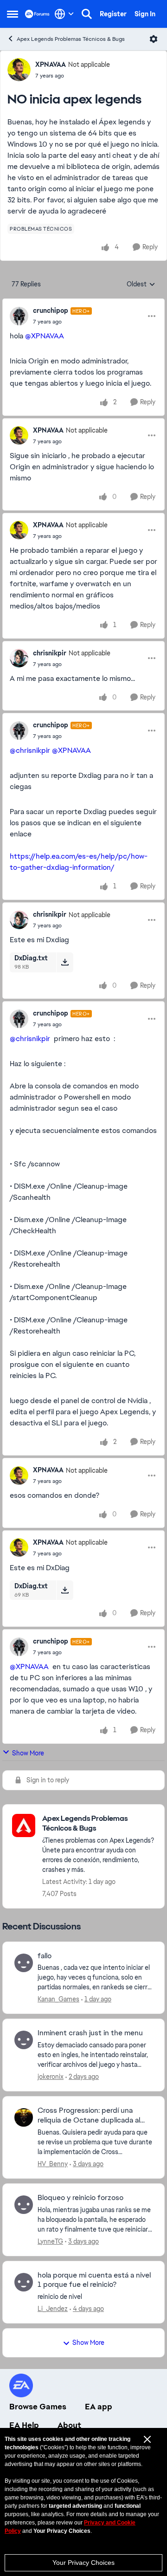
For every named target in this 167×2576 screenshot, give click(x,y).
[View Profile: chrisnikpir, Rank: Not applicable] (19, 658)
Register (113, 14)
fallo (45, 1956)
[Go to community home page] (37, 14)
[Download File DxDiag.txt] (65, 962)
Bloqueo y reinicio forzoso (80, 2198)
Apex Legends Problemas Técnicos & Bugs (71, 39)
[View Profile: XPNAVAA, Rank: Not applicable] (19, 70)
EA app (99, 2407)
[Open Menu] (154, 39)
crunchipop (51, 311)
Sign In (145, 14)
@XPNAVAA (45, 336)
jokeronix (51, 2077)
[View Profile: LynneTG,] (24, 2205)
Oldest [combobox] (141, 285)
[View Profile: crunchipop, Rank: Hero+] (19, 316)
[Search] (87, 14)
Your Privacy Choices (83, 2563)
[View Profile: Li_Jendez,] (24, 2282)
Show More (28, 1753)
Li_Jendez (53, 2309)
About (69, 2425)
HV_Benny (53, 2164)
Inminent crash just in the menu (90, 2033)
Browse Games (38, 2407)
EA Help (24, 2425)
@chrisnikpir (30, 750)
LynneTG (50, 2241)
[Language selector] (64, 14)
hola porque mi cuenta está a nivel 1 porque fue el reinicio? (94, 2280)
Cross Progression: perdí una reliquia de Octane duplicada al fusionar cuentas (89, 2116)
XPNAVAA (51, 65)
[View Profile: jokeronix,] (24, 2040)
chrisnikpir (50, 653)
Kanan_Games (58, 1999)
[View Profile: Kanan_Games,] (24, 1963)
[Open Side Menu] (13, 14)
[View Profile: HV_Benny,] (24, 2117)
